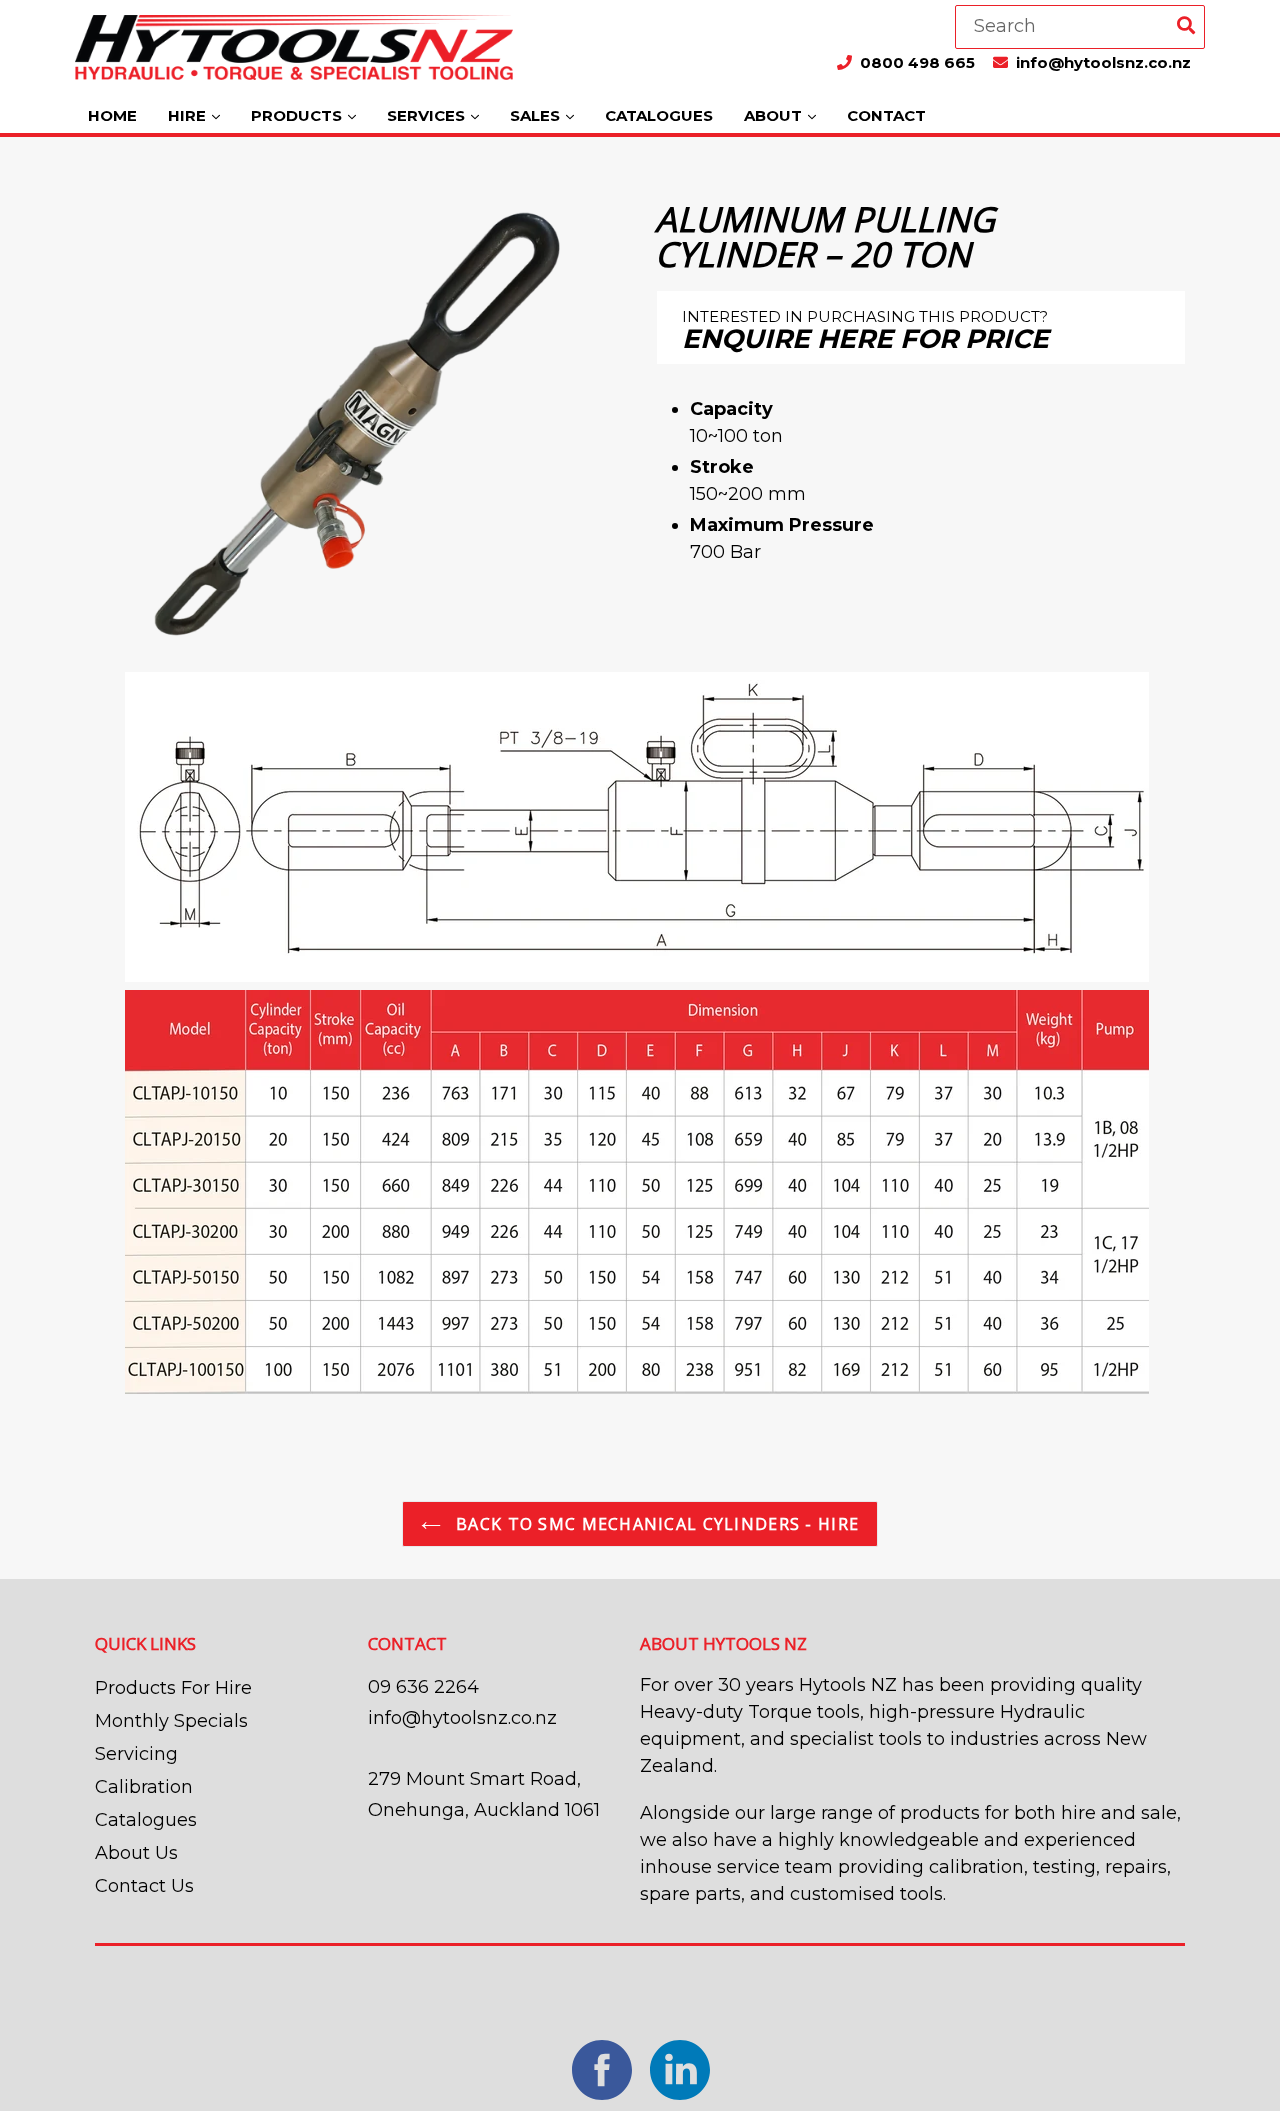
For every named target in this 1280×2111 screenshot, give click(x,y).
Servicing (136, 1754)
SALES (537, 115)
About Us (136, 1853)
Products (298, 115)
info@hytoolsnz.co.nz (1103, 62)
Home (112, 115)
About (775, 115)
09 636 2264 (423, 1687)
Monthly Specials (171, 1721)
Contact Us (144, 1886)
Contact (886, 115)
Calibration (144, 1787)
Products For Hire (173, 1688)
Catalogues (659, 115)
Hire (189, 115)
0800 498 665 (919, 62)
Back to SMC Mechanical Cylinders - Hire (655, 1524)
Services (428, 115)
